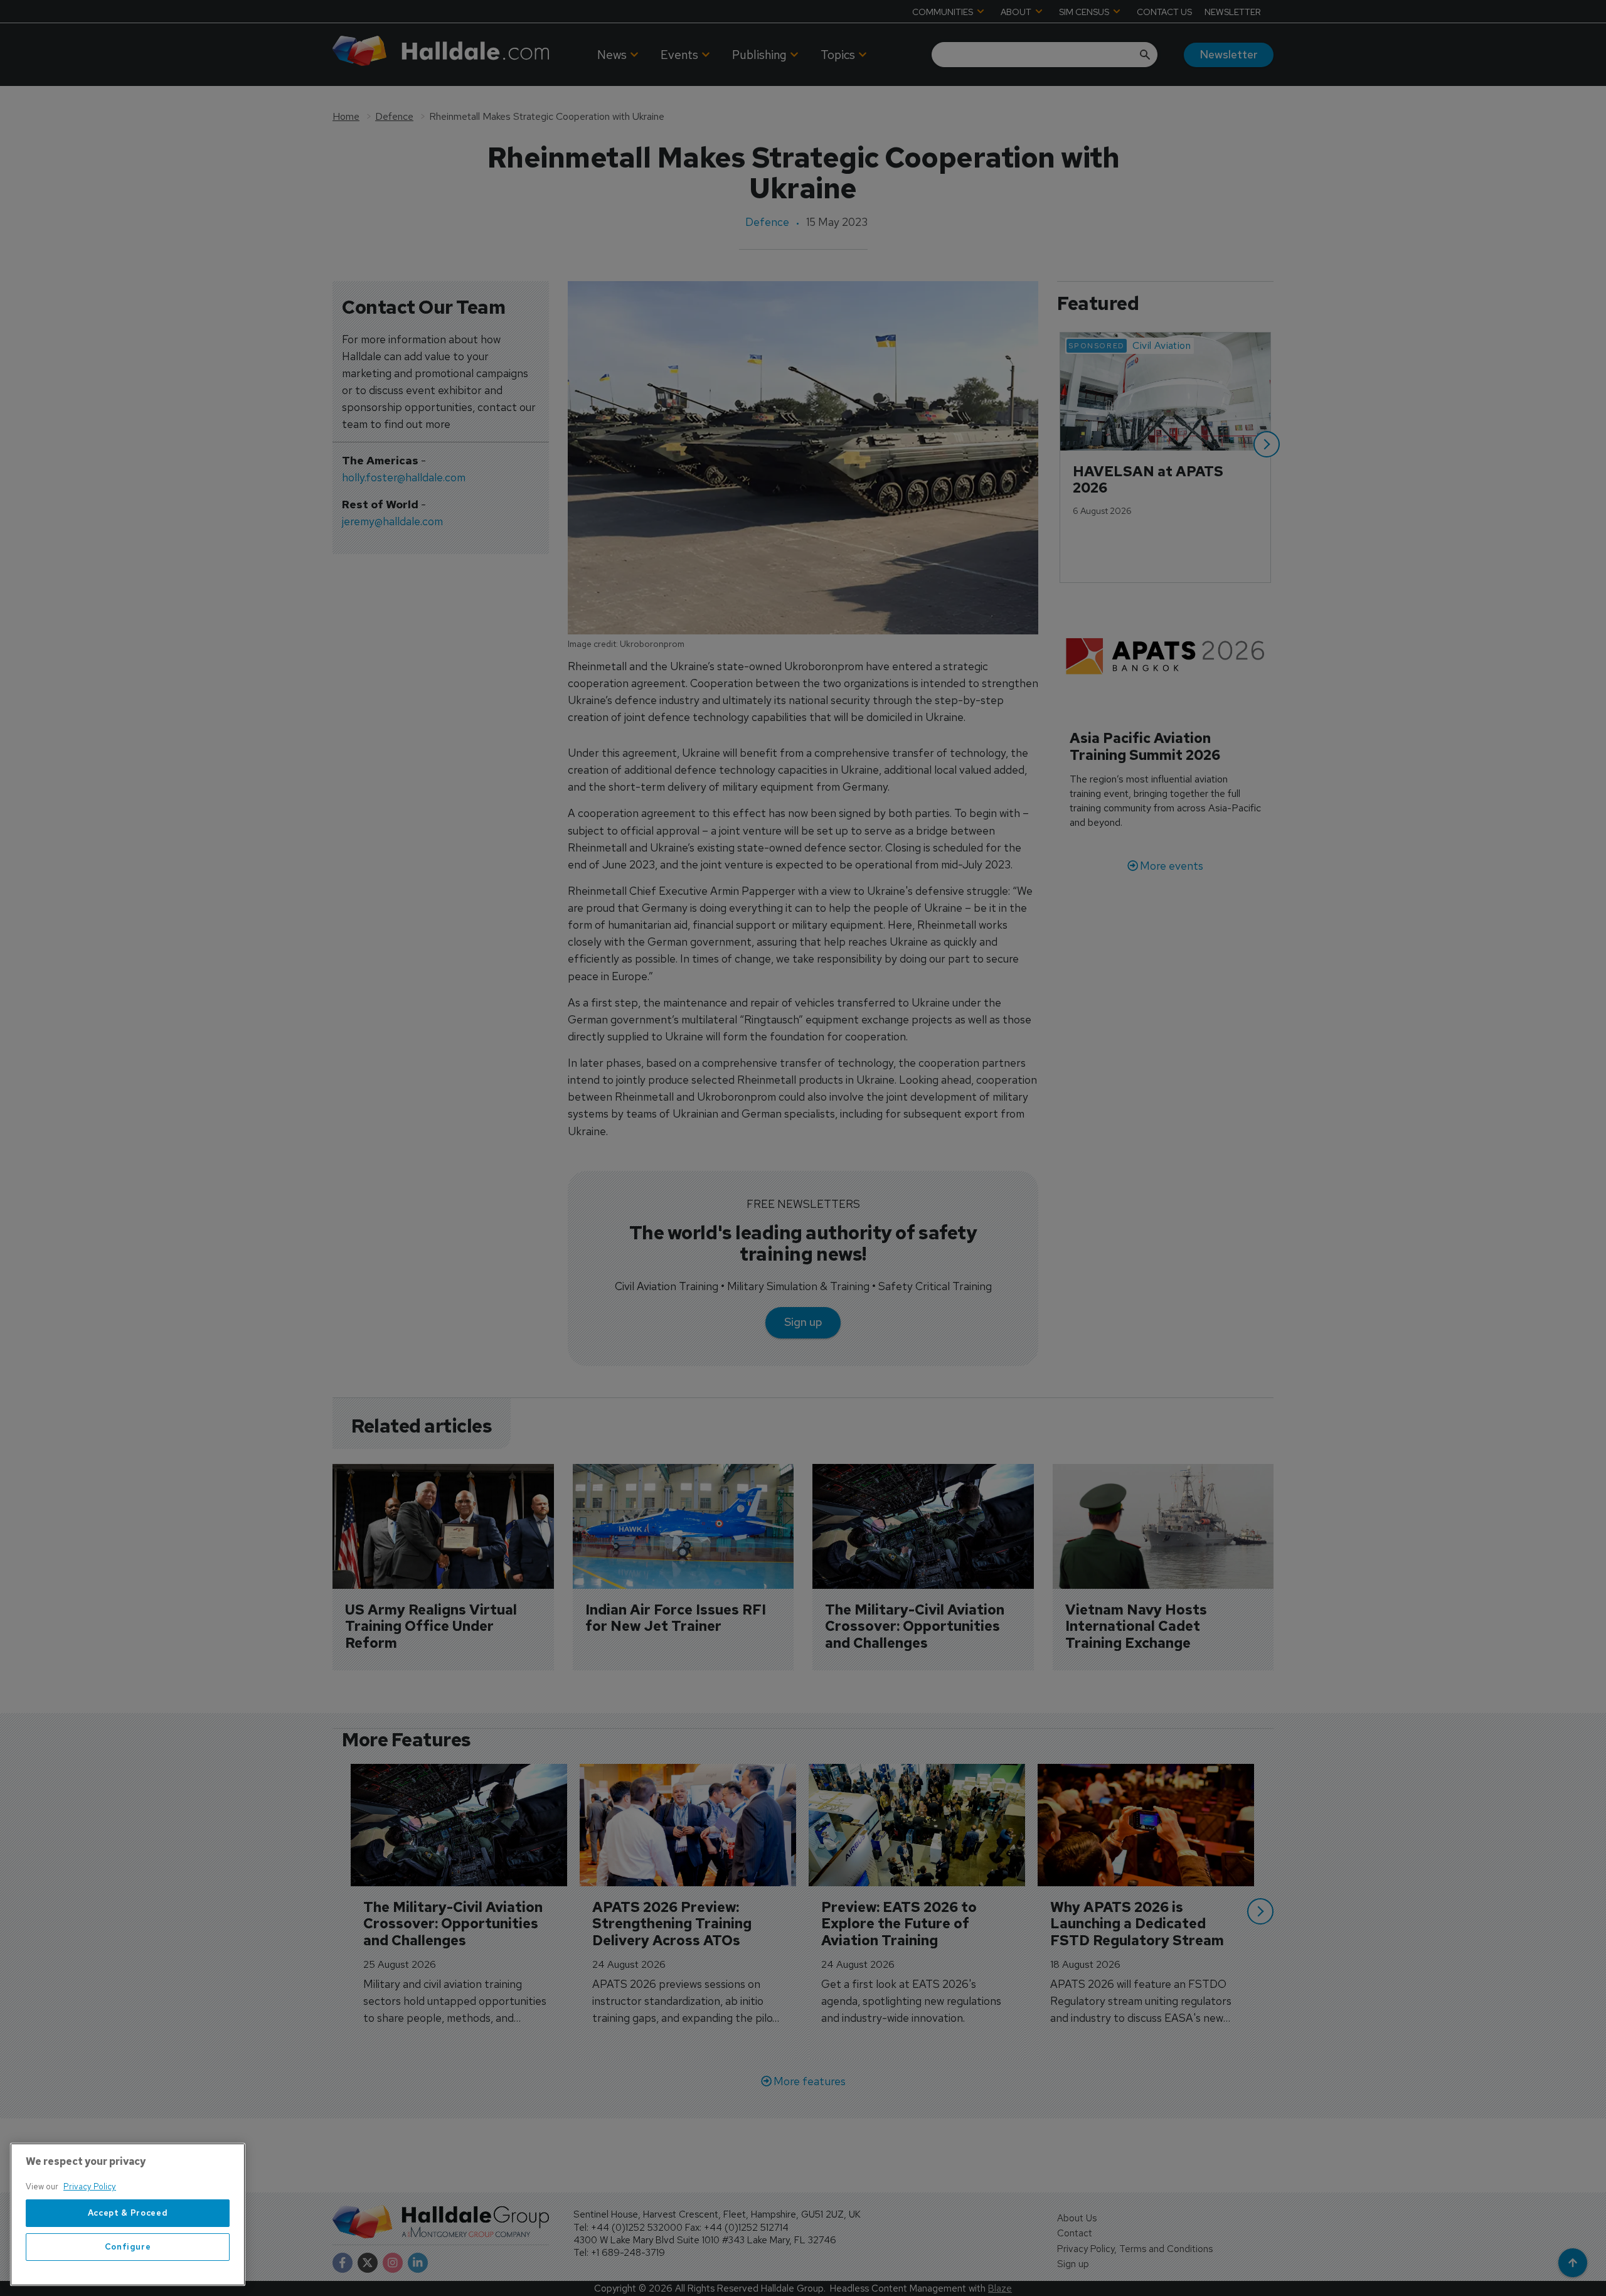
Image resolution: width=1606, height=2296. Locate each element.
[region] (128, 2214)
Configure (128, 2247)
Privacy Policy (90, 2187)
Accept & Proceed (128, 2213)
